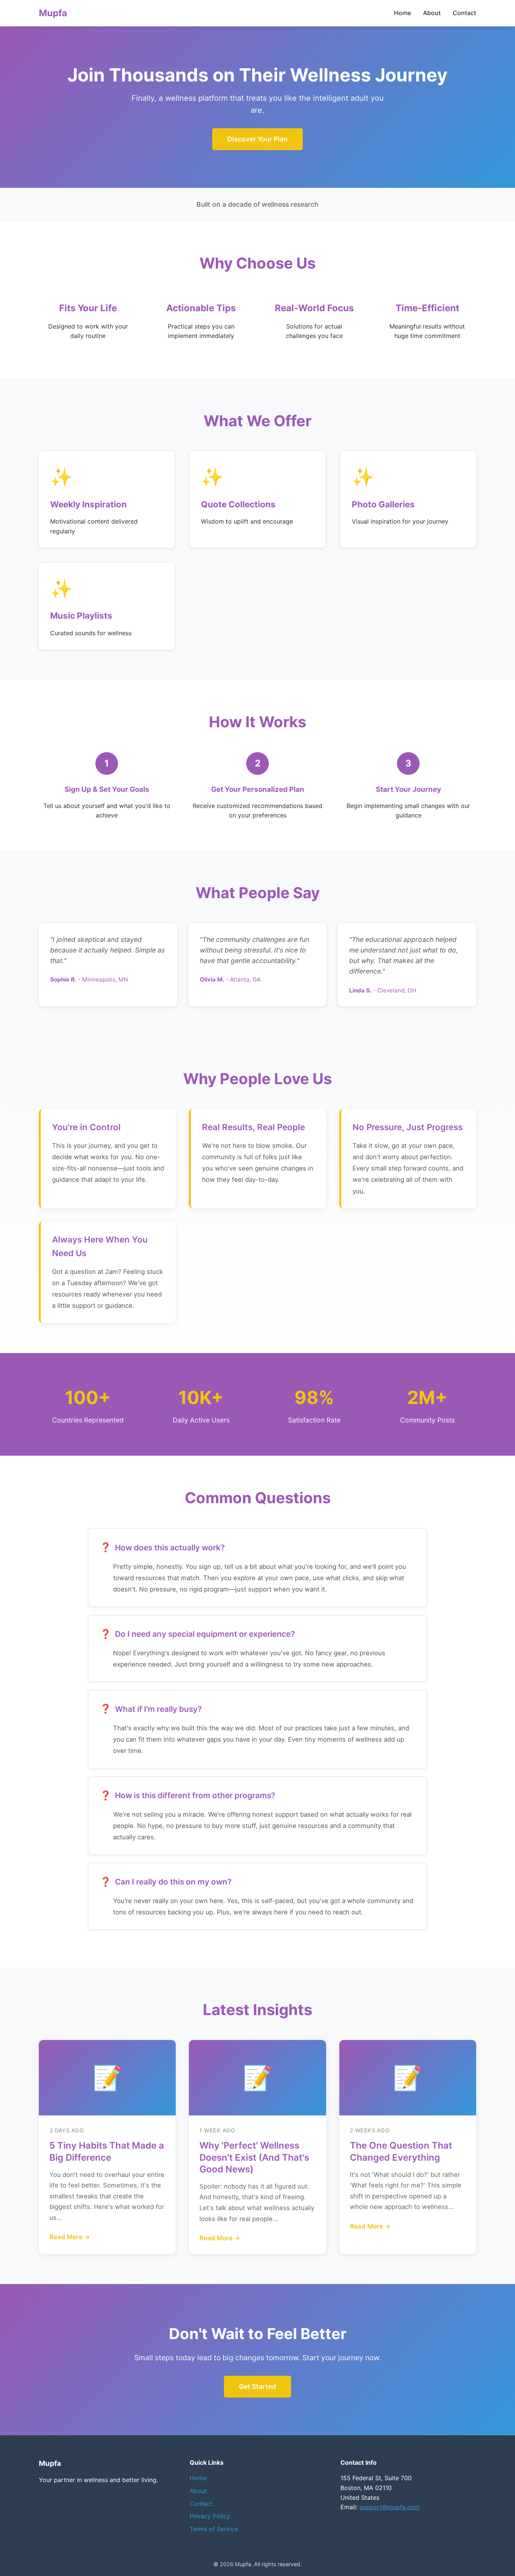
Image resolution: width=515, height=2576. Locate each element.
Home (402, 13)
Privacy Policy (210, 2516)
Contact (464, 13)
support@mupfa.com (389, 2507)
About (432, 13)
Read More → (70, 2237)
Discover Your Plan (257, 139)
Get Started (257, 2386)
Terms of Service (214, 2529)
